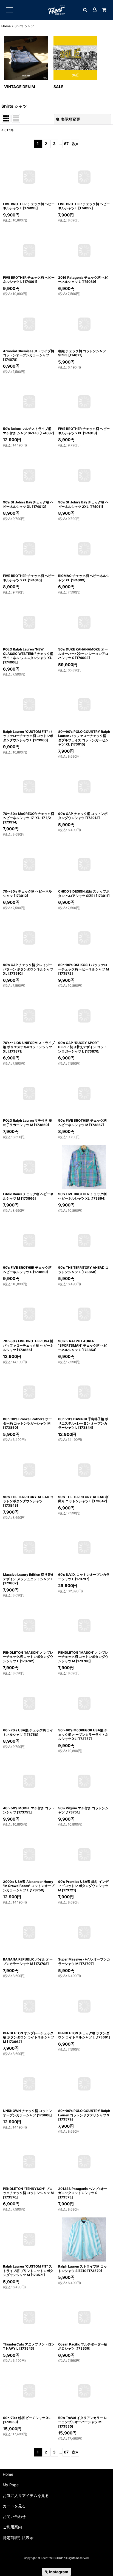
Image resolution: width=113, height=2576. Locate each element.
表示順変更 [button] (70, 119)
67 (66, 144)
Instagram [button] (58, 2572)
